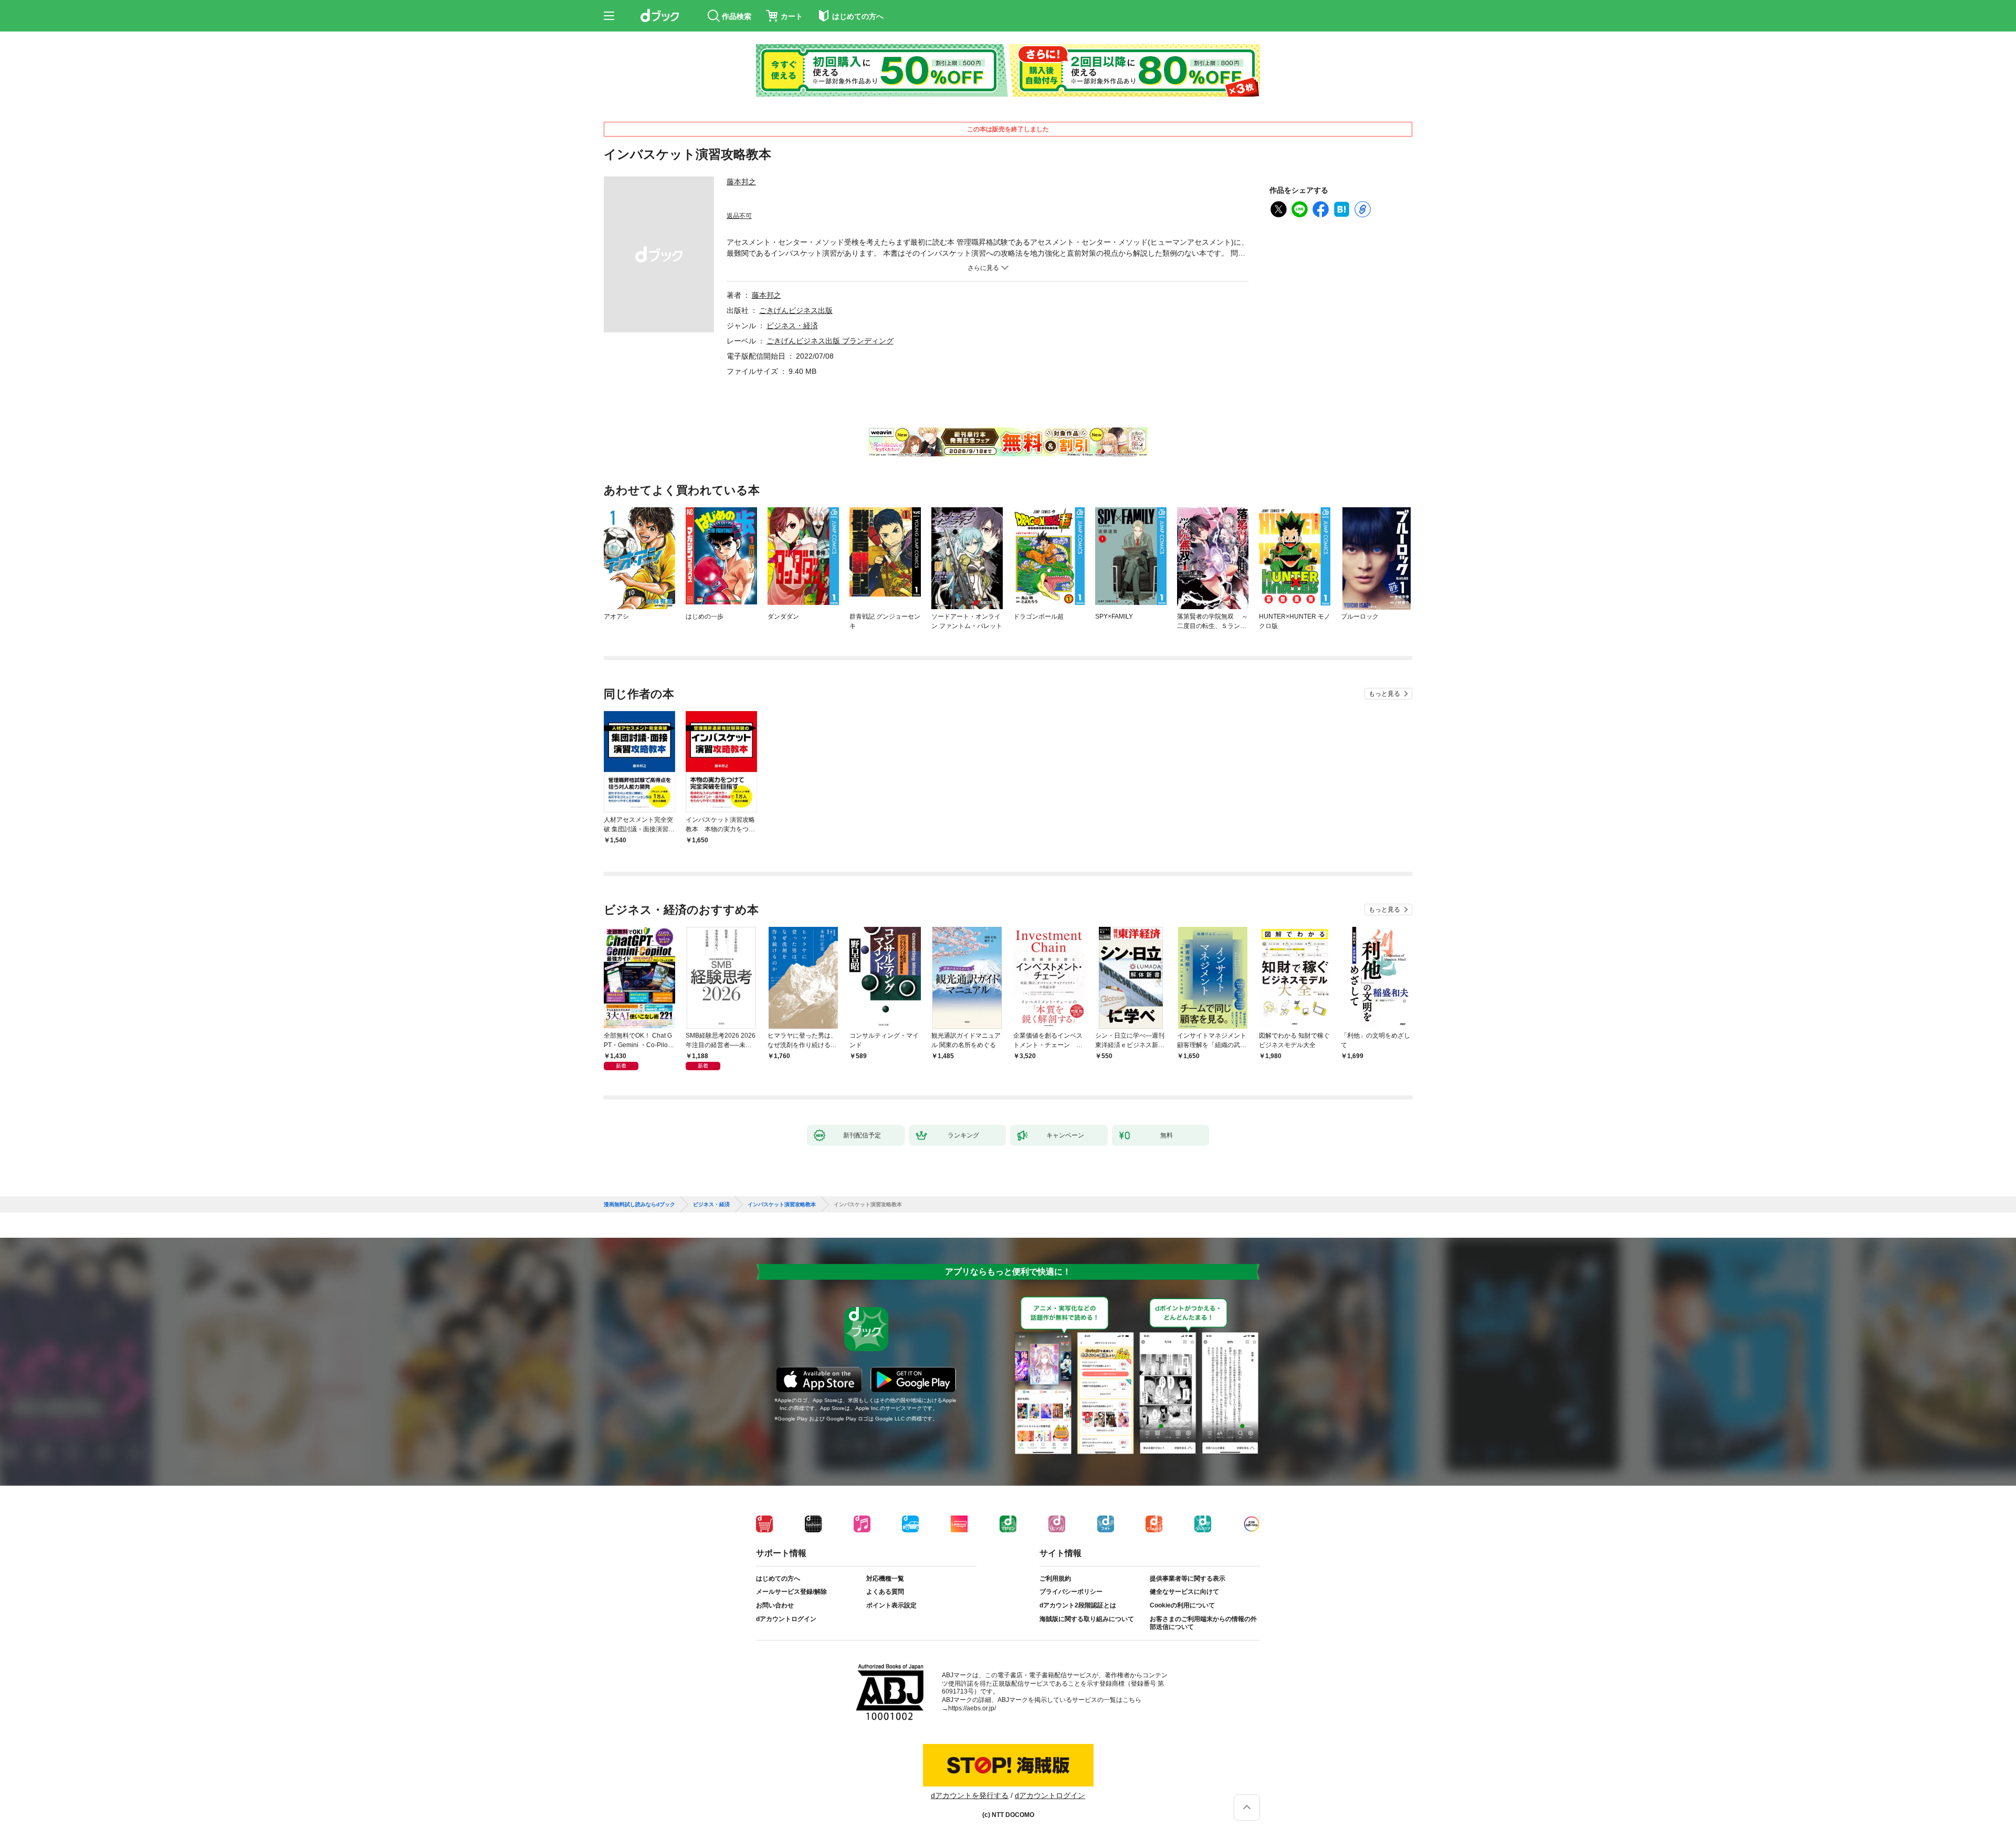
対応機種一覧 (885, 1579)
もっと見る (1384, 694)
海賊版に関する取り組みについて (1087, 1619)
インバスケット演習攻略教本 (782, 1205)
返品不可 (739, 216)
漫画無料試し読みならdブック (639, 1205)
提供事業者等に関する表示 (1188, 1579)
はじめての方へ (778, 1579)
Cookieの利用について (1182, 1605)
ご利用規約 (1055, 1579)
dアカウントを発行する (970, 1795)
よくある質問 (885, 1592)
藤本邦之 (741, 182)
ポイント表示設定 (891, 1605)
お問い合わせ (775, 1605)
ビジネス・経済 (792, 326)
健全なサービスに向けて (1184, 1592)
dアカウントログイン (786, 1619)
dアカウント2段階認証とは (1078, 1605)
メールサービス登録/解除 (791, 1592)
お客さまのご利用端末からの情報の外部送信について (1203, 1623)
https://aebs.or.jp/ (972, 1708)
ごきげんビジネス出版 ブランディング (830, 341)
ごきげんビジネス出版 (796, 310)
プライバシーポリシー (1071, 1592)
